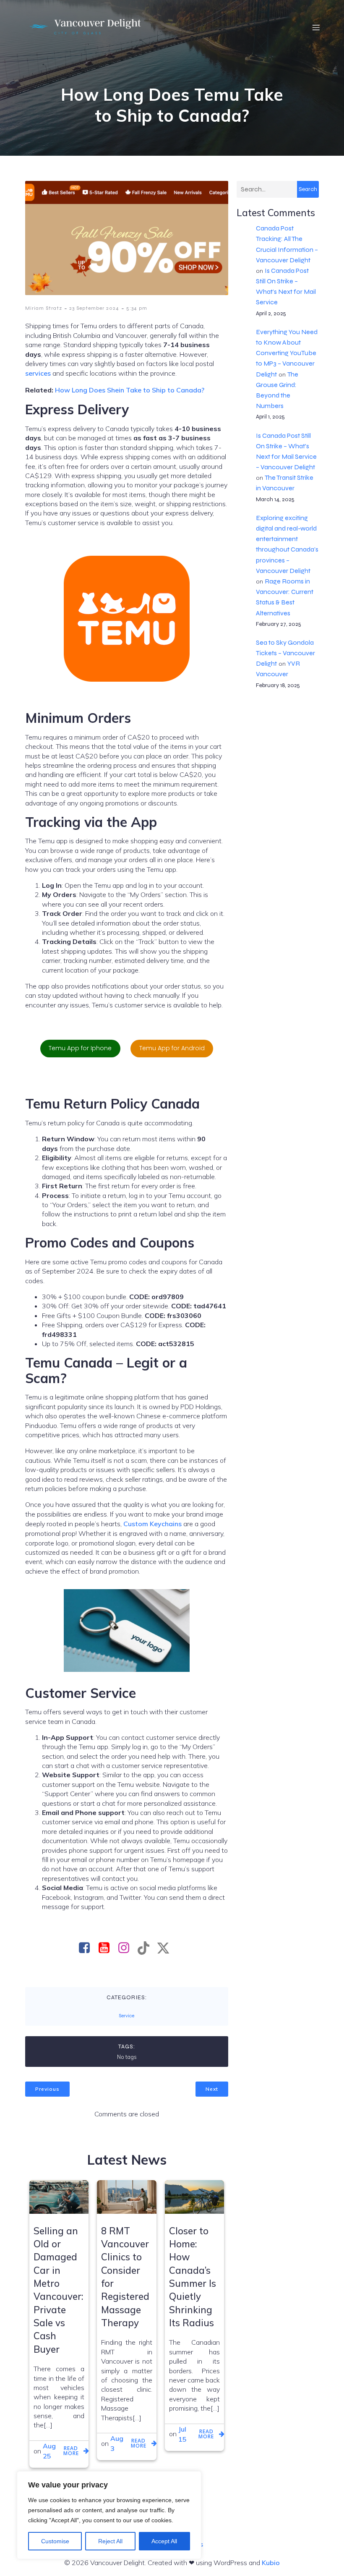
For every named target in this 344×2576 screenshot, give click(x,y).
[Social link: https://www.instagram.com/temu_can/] (127, 1948)
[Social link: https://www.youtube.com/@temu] (107, 1948)
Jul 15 (182, 2434)
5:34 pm (137, 308)
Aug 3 (117, 2443)
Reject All (110, 2541)
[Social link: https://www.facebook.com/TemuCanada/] (87, 1948)
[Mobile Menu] (316, 27)
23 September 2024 (94, 308)
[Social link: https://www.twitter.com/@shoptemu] (166, 1948)
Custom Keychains (152, 1524)
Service (126, 2016)
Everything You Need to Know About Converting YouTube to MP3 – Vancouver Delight (287, 353)
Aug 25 (49, 2451)
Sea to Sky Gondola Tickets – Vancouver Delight (285, 653)
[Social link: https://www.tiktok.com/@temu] (147, 1948)
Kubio (271, 2563)
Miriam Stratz (44, 308)
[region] (109, 2515)
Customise (55, 2541)
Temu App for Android (172, 1048)
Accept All (164, 2541)
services (38, 373)
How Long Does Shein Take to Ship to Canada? (130, 390)
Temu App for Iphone (80, 1048)
